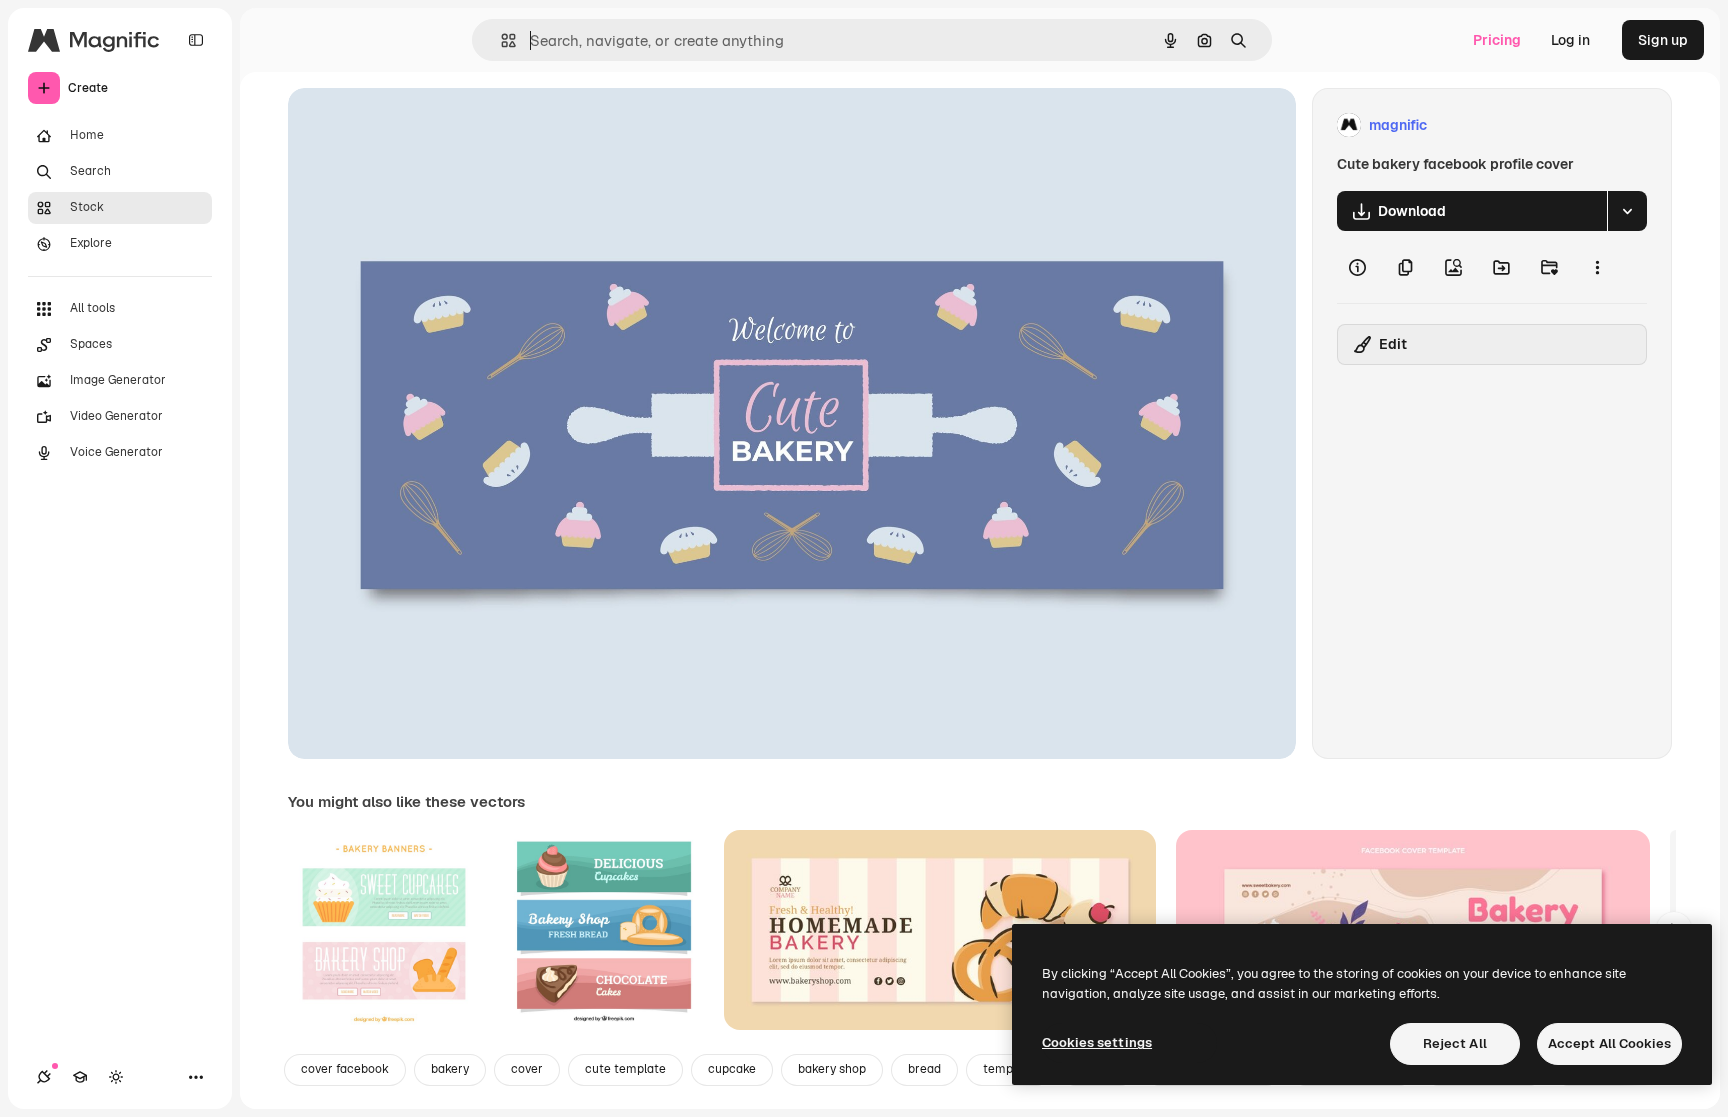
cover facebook (345, 1069)
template (1009, 1069)
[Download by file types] (1627, 211)
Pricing (1497, 40)
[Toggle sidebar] (196, 40)
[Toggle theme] (116, 1077)
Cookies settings (1097, 1042)
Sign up (1663, 40)
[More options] (1597, 267)
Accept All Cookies (1609, 1043)
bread (924, 1069)
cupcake (732, 1069)
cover (527, 1069)
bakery (450, 1069)
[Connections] (44, 1077)
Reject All (1455, 1043)
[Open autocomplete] (500, 40)
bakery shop (832, 1069)
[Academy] (80, 1077)
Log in (1570, 40)
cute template (625, 1069)
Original (416, 125)
